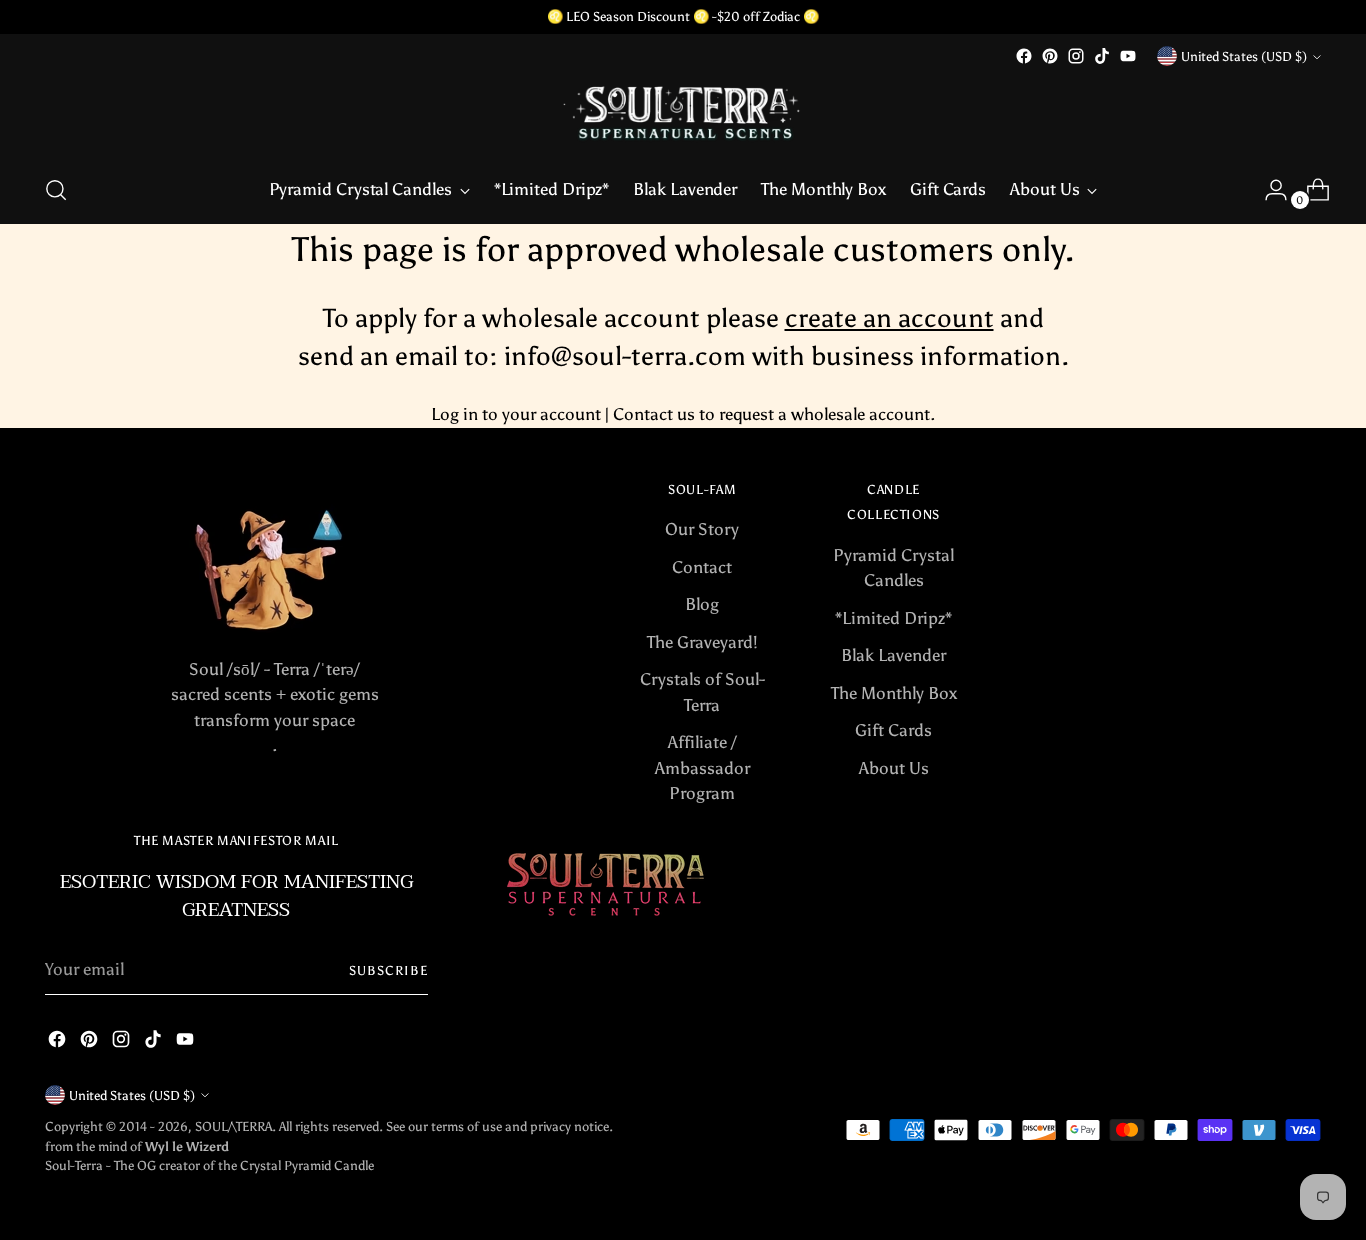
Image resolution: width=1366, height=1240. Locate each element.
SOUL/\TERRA (233, 1126)
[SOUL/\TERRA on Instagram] (1076, 56)
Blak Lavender (893, 655)
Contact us (654, 414)
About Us (894, 768)
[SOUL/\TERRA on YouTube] (1128, 56)
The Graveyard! (702, 642)
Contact (702, 567)
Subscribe (388, 970)
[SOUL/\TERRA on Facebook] (1024, 56)
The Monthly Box (894, 693)
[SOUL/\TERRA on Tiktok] (1102, 56)
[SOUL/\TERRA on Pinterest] (1050, 56)
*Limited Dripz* (893, 618)
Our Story (702, 529)
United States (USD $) (1244, 56)
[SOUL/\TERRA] (683, 113)
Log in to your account (516, 414)
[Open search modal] (56, 190)
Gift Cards (893, 730)
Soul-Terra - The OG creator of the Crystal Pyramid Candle (209, 1165)
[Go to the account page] (1268, 190)
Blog (702, 604)
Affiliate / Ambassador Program (702, 767)
